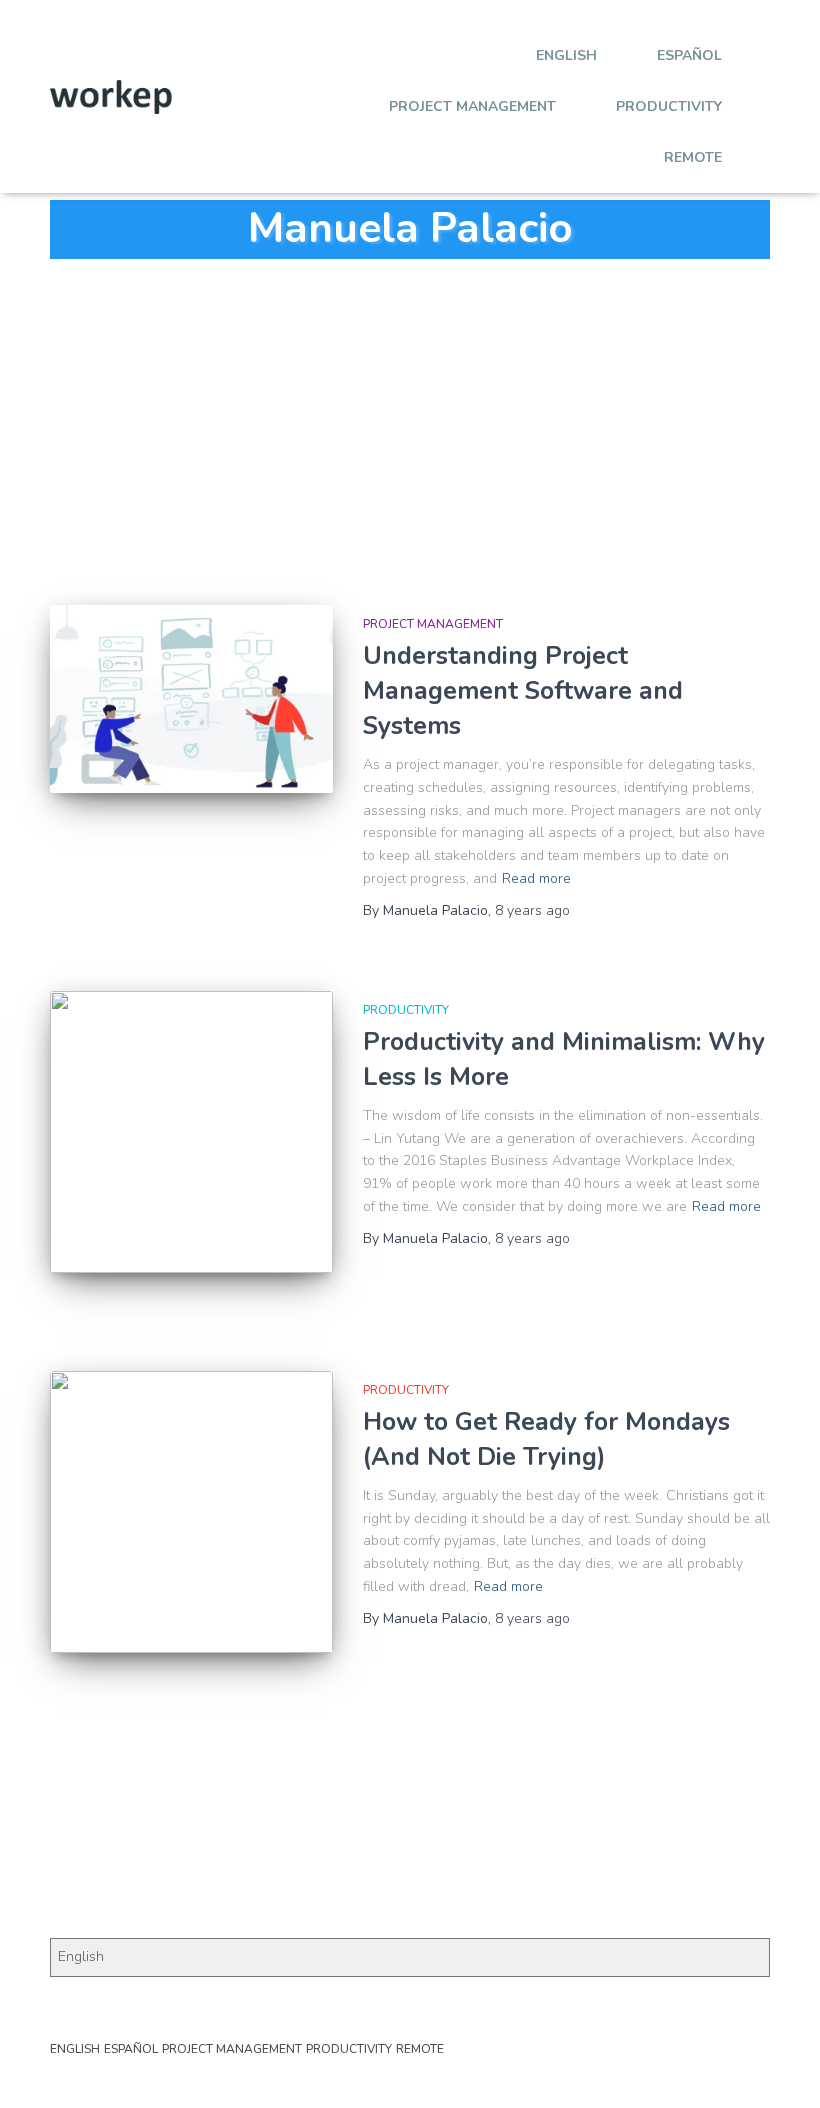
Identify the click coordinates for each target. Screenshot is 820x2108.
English (566, 55)
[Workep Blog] (111, 97)
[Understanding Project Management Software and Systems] (191, 699)
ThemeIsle (737, 2063)
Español (689, 55)
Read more (536, 878)
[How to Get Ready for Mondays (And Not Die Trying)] (191, 1512)
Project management (472, 106)
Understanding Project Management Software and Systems (523, 691)
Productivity (669, 106)
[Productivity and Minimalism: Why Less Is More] (191, 1132)
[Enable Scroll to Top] (780, 2068)
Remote (693, 157)
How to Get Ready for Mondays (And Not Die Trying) (546, 1439)
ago (532, 910)
